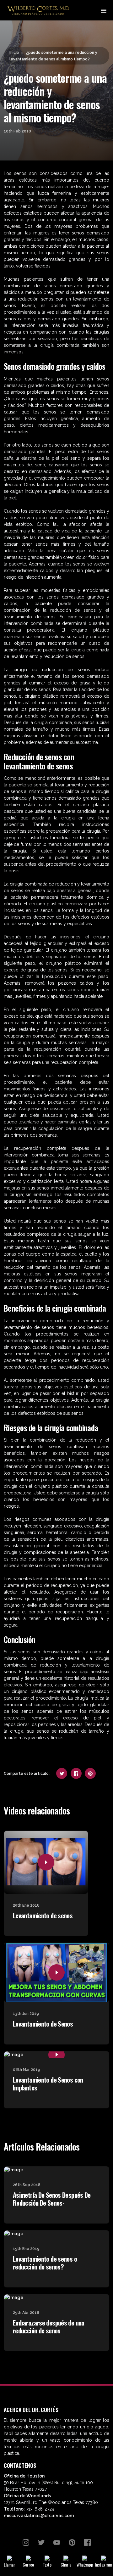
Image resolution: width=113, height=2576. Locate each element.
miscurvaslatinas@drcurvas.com (39, 2516)
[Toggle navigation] (103, 10)
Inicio (14, 52)
